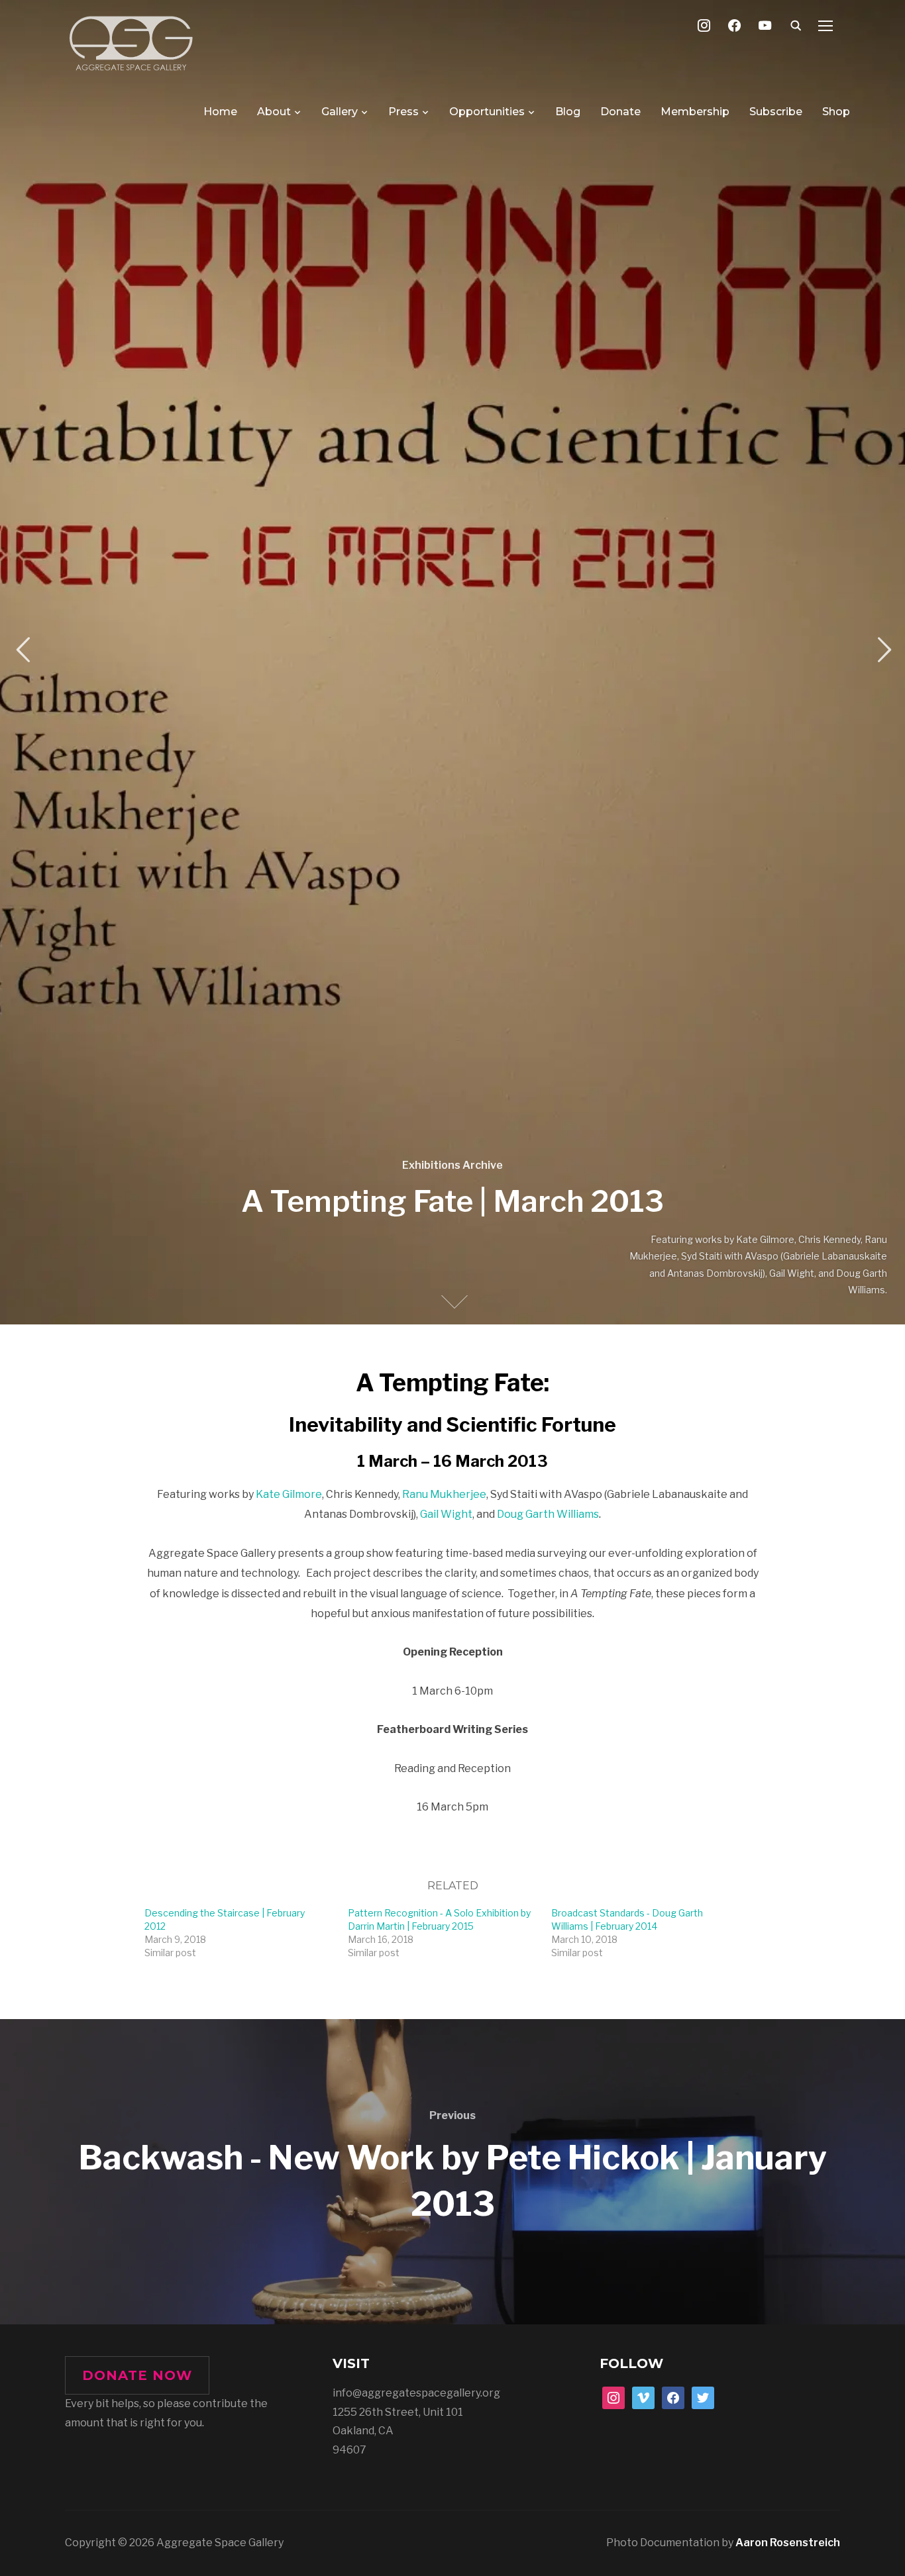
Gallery (340, 112)
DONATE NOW (137, 2375)
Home (220, 112)
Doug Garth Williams (548, 1514)
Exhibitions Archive (452, 1165)
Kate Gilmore (289, 1494)
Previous (23, 650)
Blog (568, 112)
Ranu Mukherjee (444, 1494)
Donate (620, 112)
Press (403, 112)
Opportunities (487, 112)
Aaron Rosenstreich (788, 2543)
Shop (836, 112)
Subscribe (776, 112)
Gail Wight (446, 1514)
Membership (695, 112)
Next (882, 650)
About (274, 112)
